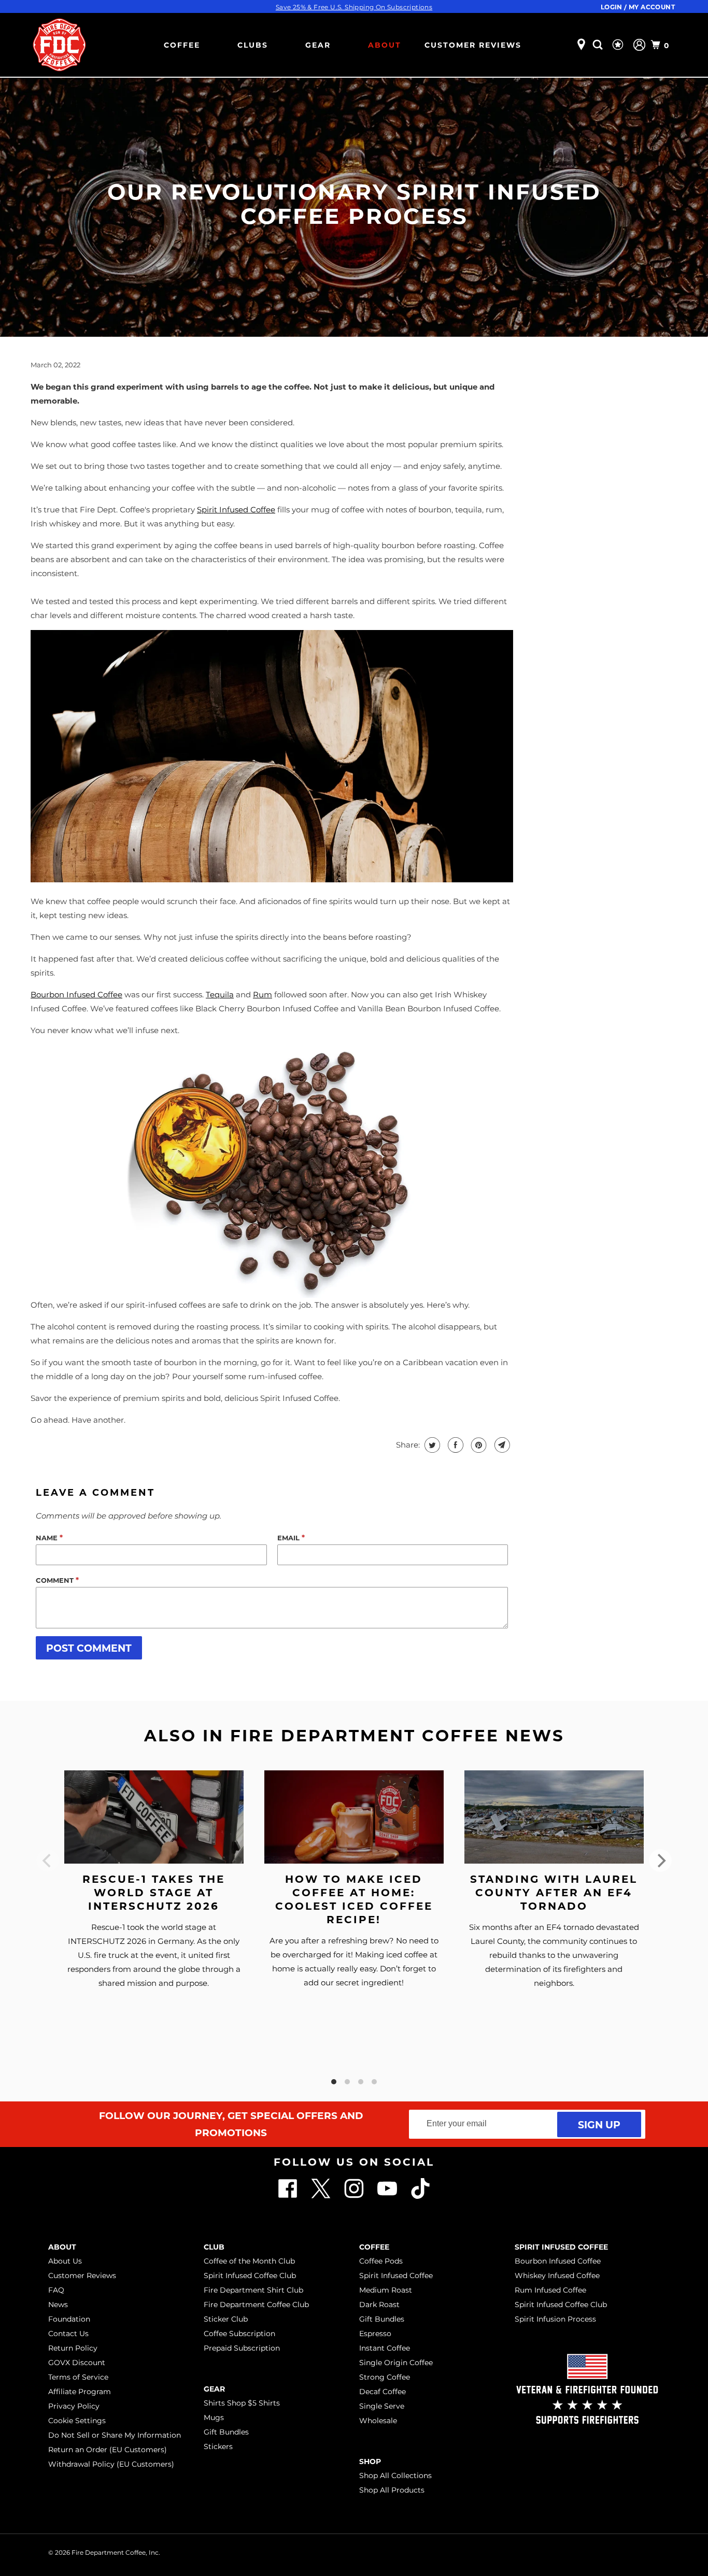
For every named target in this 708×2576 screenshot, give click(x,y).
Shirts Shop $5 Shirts (242, 2403)
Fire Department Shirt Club (253, 2290)
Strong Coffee (385, 2377)
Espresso (375, 2334)
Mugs (214, 2417)
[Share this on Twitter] (431, 1445)
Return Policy (73, 2348)
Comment (57, 1580)
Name (49, 1537)
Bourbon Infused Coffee (558, 2261)
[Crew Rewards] (619, 45)
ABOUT (385, 45)
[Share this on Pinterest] (478, 1445)
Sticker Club (226, 2319)
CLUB (214, 2247)
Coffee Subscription (239, 2334)
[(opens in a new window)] (420, 2196)
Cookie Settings (77, 2421)
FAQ (56, 2290)
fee (116, 994)
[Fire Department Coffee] (59, 45)
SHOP (370, 2461)
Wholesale (378, 2421)
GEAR (318, 45)
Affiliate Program (80, 2392)
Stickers (218, 2446)
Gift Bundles (226, 2432)
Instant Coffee (385, 2348)
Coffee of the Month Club (249, 2261)
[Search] (599, 45)
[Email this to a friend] (501, 1445)
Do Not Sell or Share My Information (115, 2435)
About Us (65, 2261)
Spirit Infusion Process (555, 2319)
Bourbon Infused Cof (70, 994)
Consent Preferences (620, 2551)
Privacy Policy (74, 2406)
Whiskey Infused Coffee (557, 2276)
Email (291, 1537)
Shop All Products (392, 2490)
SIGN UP (599, 2124)
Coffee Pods (381, 2261)
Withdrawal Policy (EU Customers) (111, 2464)
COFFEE (182, 45)
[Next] (660, 1861)
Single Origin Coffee (396, 2363)
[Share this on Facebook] (454, 1445)
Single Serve (382, 2406)
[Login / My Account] (639, 45)
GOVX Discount (77, 2363)
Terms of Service (78, 2377)
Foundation (69, 2319)
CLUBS (253, 45)
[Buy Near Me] (581, 45)
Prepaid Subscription (242, 2348)
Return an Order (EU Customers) (108, 2450)
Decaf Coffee (383, 2392)
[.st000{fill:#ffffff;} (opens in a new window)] (289, 2196)
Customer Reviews (473, 45)
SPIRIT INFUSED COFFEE (561, 2247)
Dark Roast (379, 2305)
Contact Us (68, 2334)
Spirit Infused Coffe (234, 510)
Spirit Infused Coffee (396, 2276)
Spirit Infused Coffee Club (250, 2276)
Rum (263, 994)
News (58, 2305)
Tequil (217, 994)
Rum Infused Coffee (550, 2290)
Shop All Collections (395, 2475)
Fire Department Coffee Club (256, 2305)
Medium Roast (386, 2290)
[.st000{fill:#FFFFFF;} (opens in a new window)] (322, 2196)
